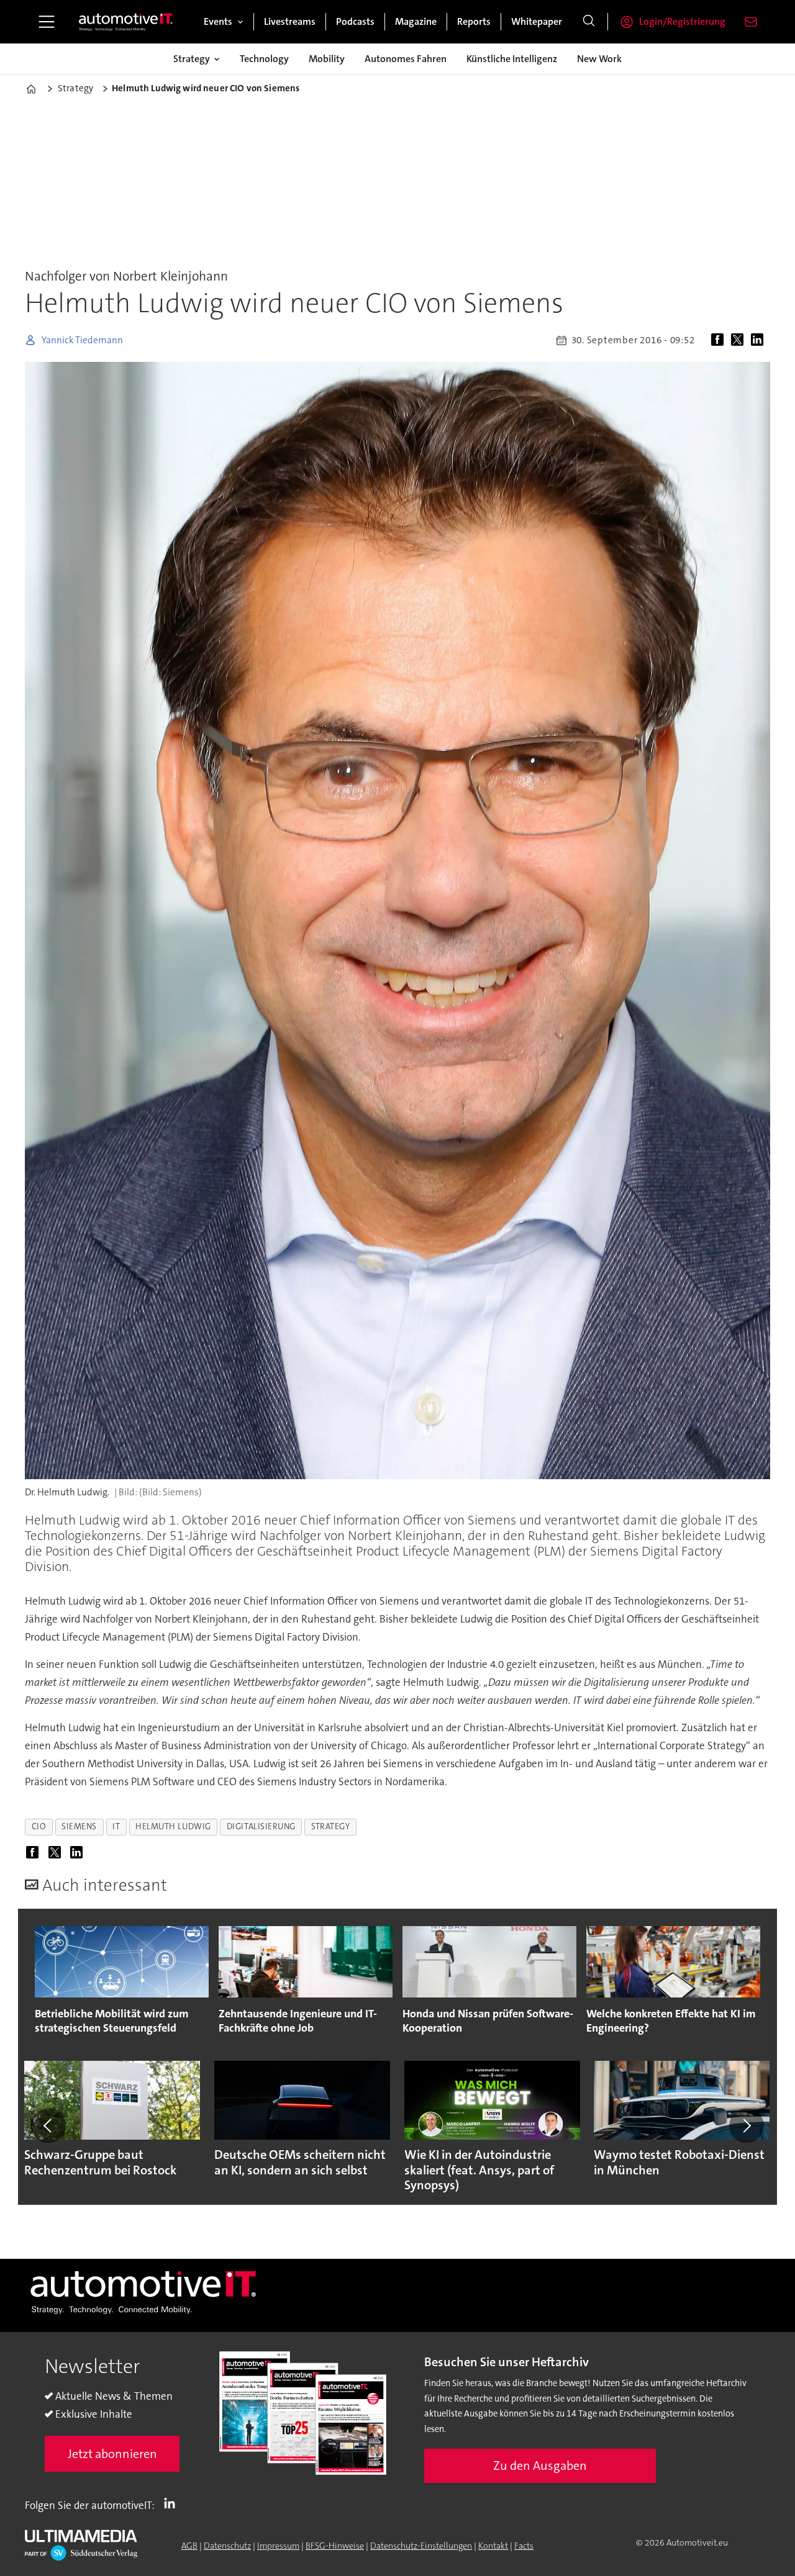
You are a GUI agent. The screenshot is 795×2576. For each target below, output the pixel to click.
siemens (79, 1826)
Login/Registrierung (682, 21)
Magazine (416, 21)
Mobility (327, 59)
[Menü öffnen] (47, 22)
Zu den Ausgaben (540, 2466)
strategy (330, 1826)
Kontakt (493, 2546)
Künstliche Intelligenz (512, 59)
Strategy (192, 59)
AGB (189, 2546)
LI (173, 2503)
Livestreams (290, 21)
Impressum (278, 2546)
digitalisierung (261, 1826)
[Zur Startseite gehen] (126, 22)
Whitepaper (537, 21)
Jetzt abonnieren (112, 2454)
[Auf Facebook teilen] (720, 340)
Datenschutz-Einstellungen (421, 2546)
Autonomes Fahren (406, 59)
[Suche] (589, 22)
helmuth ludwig (173, 1826)
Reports (474, 21)
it (116, 1826)
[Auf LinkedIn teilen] (760, 340)
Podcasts (355, 21)
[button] (48, 2125)
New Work (599, 59)
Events (218, 21)
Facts (524, 2546)
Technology (264, 59)
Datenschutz (227, 2546)
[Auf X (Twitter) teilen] (740, 340)
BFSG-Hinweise (335, 2546)
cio (39, 1826)
